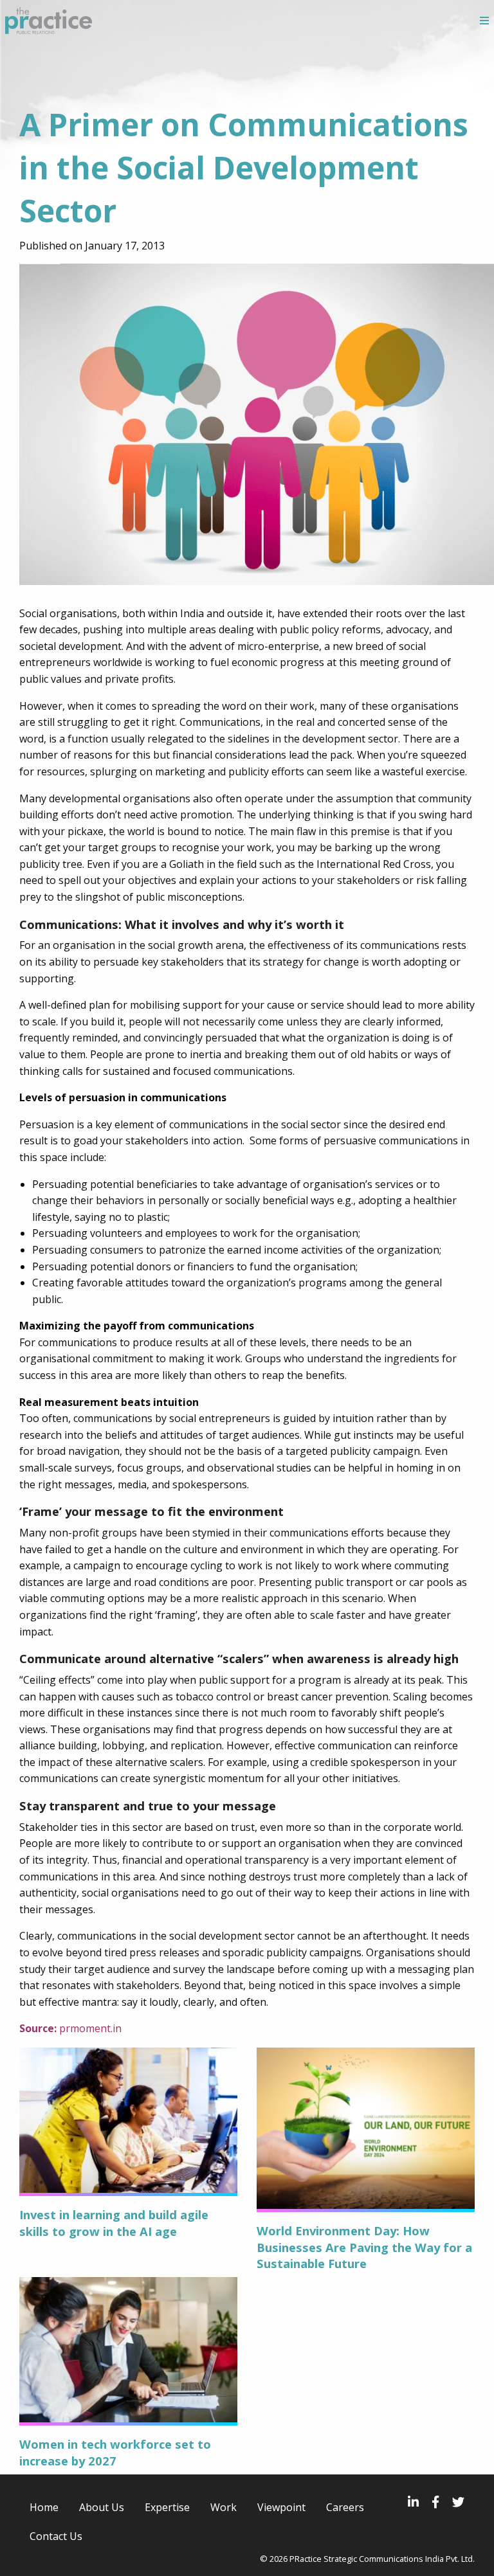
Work (224, 2507)
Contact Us (56, 2536)
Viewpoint (281, 2507)
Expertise (167, 2507)
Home (44, 2507)
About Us (102, 2507)
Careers (345, 2507)
